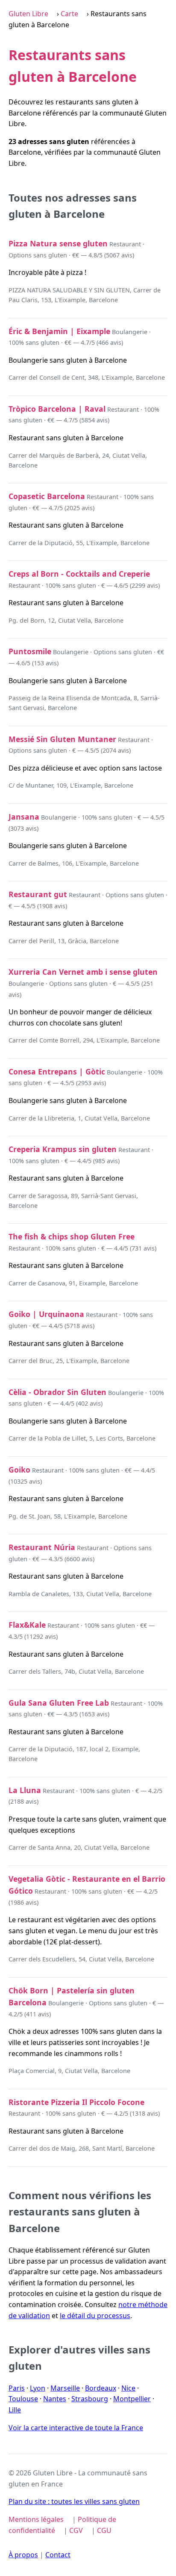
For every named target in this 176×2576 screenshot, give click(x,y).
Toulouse (23, 2399)
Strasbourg (90, 2399)
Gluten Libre (28, 14)
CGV (76, 2530)
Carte (69, 14)
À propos (23, 2555)
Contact (58, 2555)
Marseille (65, 2388)
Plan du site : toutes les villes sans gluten (74, 2501)
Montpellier (132, 2399)
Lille (15, 2410)
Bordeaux (101, 2388)
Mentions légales (36, 2519)
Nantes (55, 2399)
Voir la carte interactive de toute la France (76, 2428)
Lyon (38, 2388)
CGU (104, 2530)
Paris (17, 2388)
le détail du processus (95, 2316)
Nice (128, 2388)
